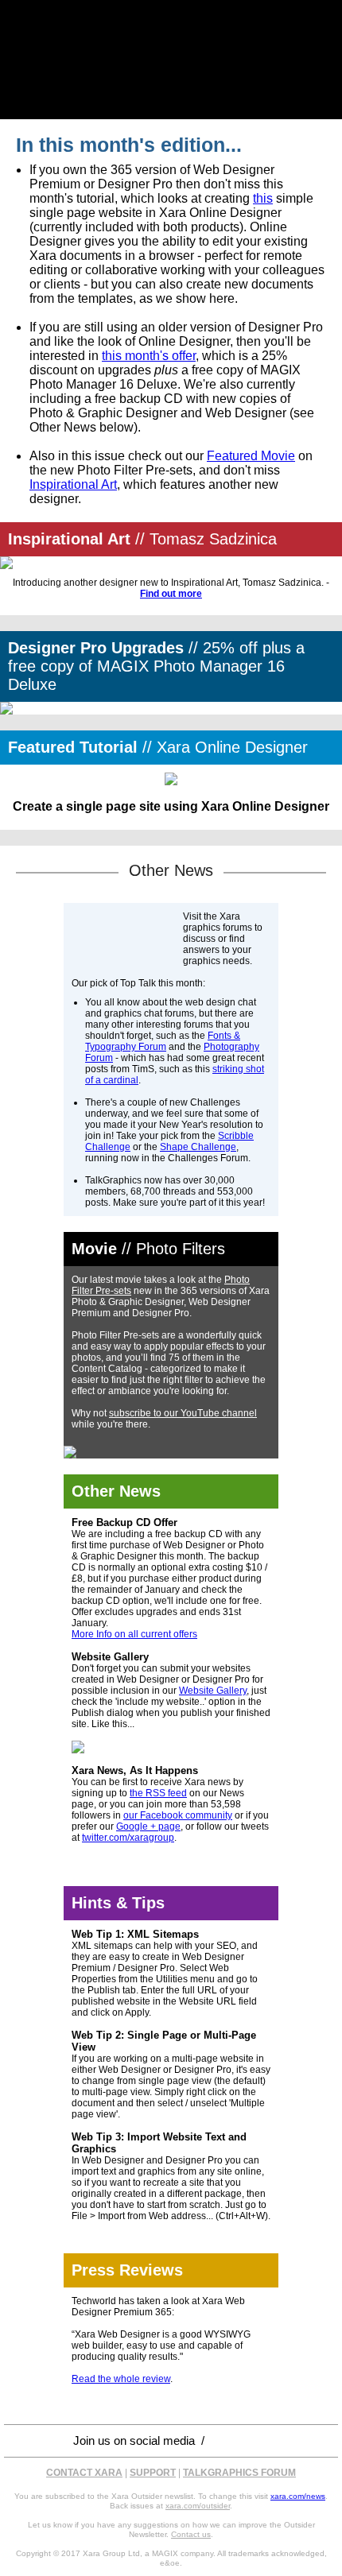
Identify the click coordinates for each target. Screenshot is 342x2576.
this (263, 198)
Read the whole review (121, 2379)
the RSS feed (158, 1793)
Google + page (148, 1826)
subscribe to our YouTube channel (183, 1413)
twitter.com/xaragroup (128, 1838)
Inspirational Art (73, 484)
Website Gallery (213, 1691)
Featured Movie (251, 456)
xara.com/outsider (198, 2506)
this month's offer (149, 356)
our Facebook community (178, 1815)
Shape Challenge (198, 1147)
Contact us (191, 2534)
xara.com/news (298, 2496)
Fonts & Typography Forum (163, 1041)
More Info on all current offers (134, 1634)
